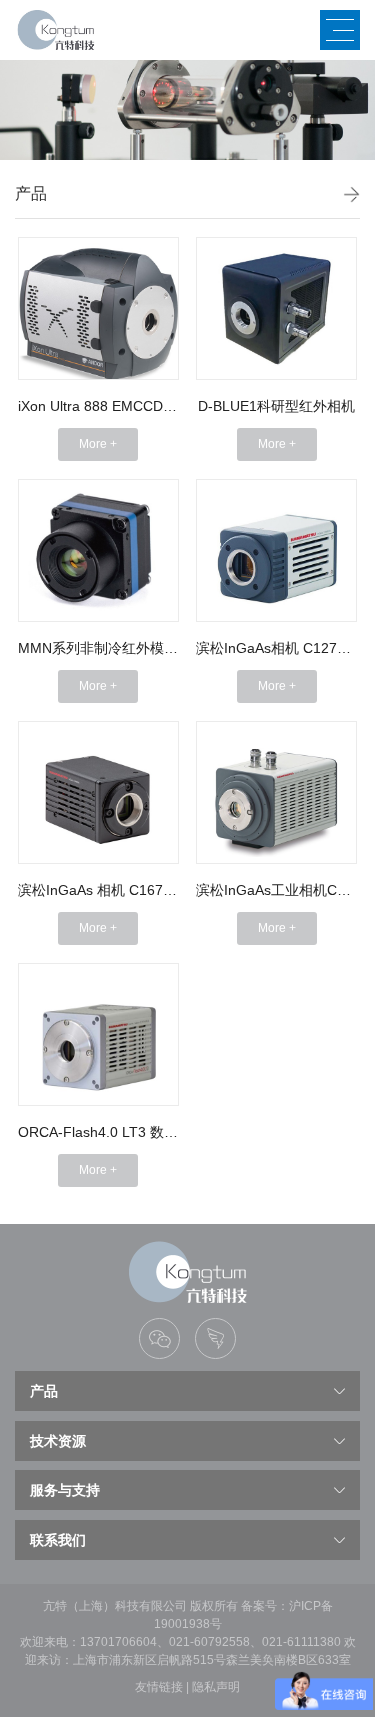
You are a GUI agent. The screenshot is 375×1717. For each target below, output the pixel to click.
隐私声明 (216, 1687)
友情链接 (159, 1687)
